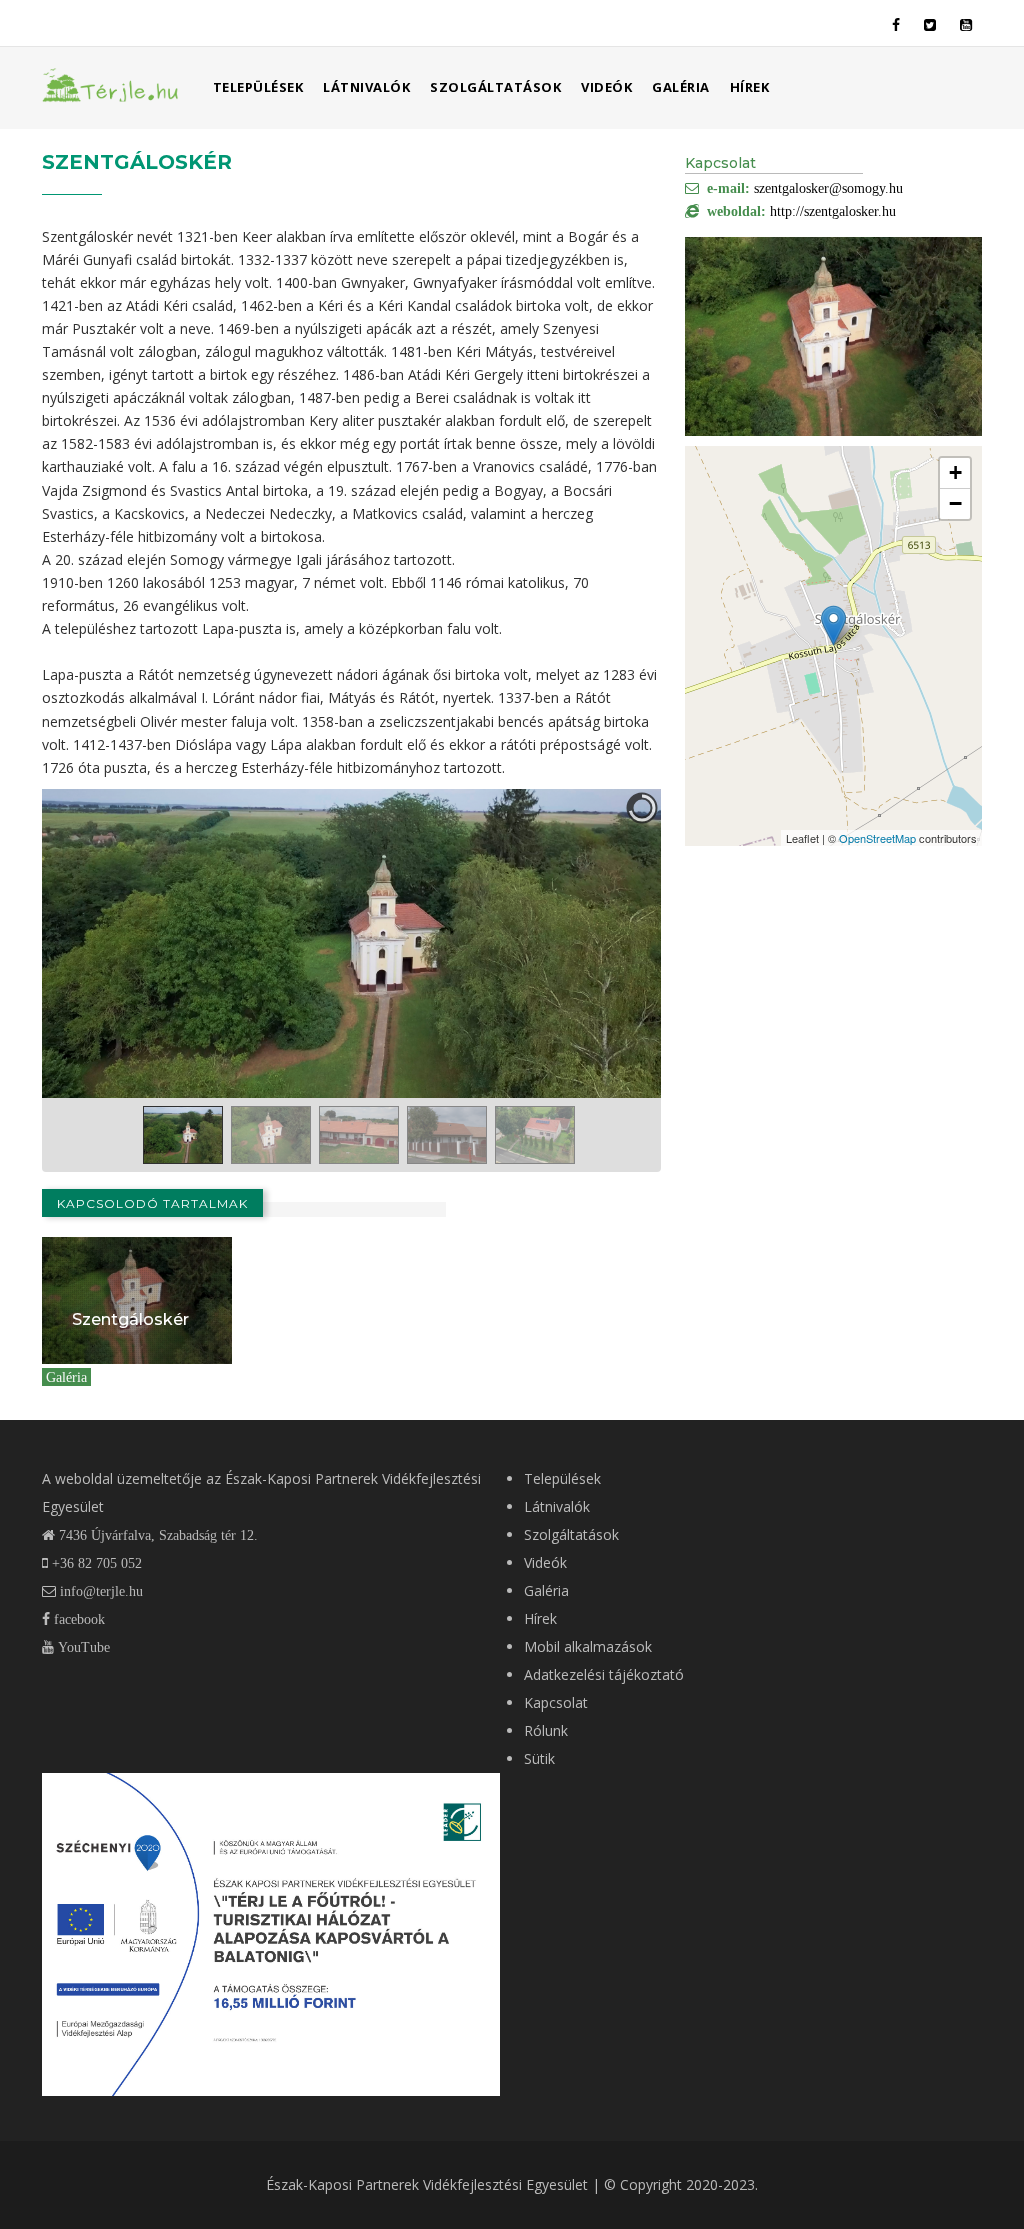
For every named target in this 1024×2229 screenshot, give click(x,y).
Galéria (681, 87)
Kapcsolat (556, 1702)
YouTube (82, 1647)
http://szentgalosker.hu (833, 211)
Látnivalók (366, 87)
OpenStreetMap (877, 838)
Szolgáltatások (495, 87)
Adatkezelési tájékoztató (604, 1674)
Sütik (539, 1758)
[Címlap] (110, 83)
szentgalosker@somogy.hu (828, 188)
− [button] (955, 503)
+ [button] (955, 472)
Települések (258, 87)
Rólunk (546, 1730)
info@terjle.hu (101, 1591)
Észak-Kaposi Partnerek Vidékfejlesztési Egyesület (427, 2184)
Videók (606, 87)
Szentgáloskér (130, 1319)
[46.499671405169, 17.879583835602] (833, 625)
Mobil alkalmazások (588, 1646)
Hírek (750, 87)
